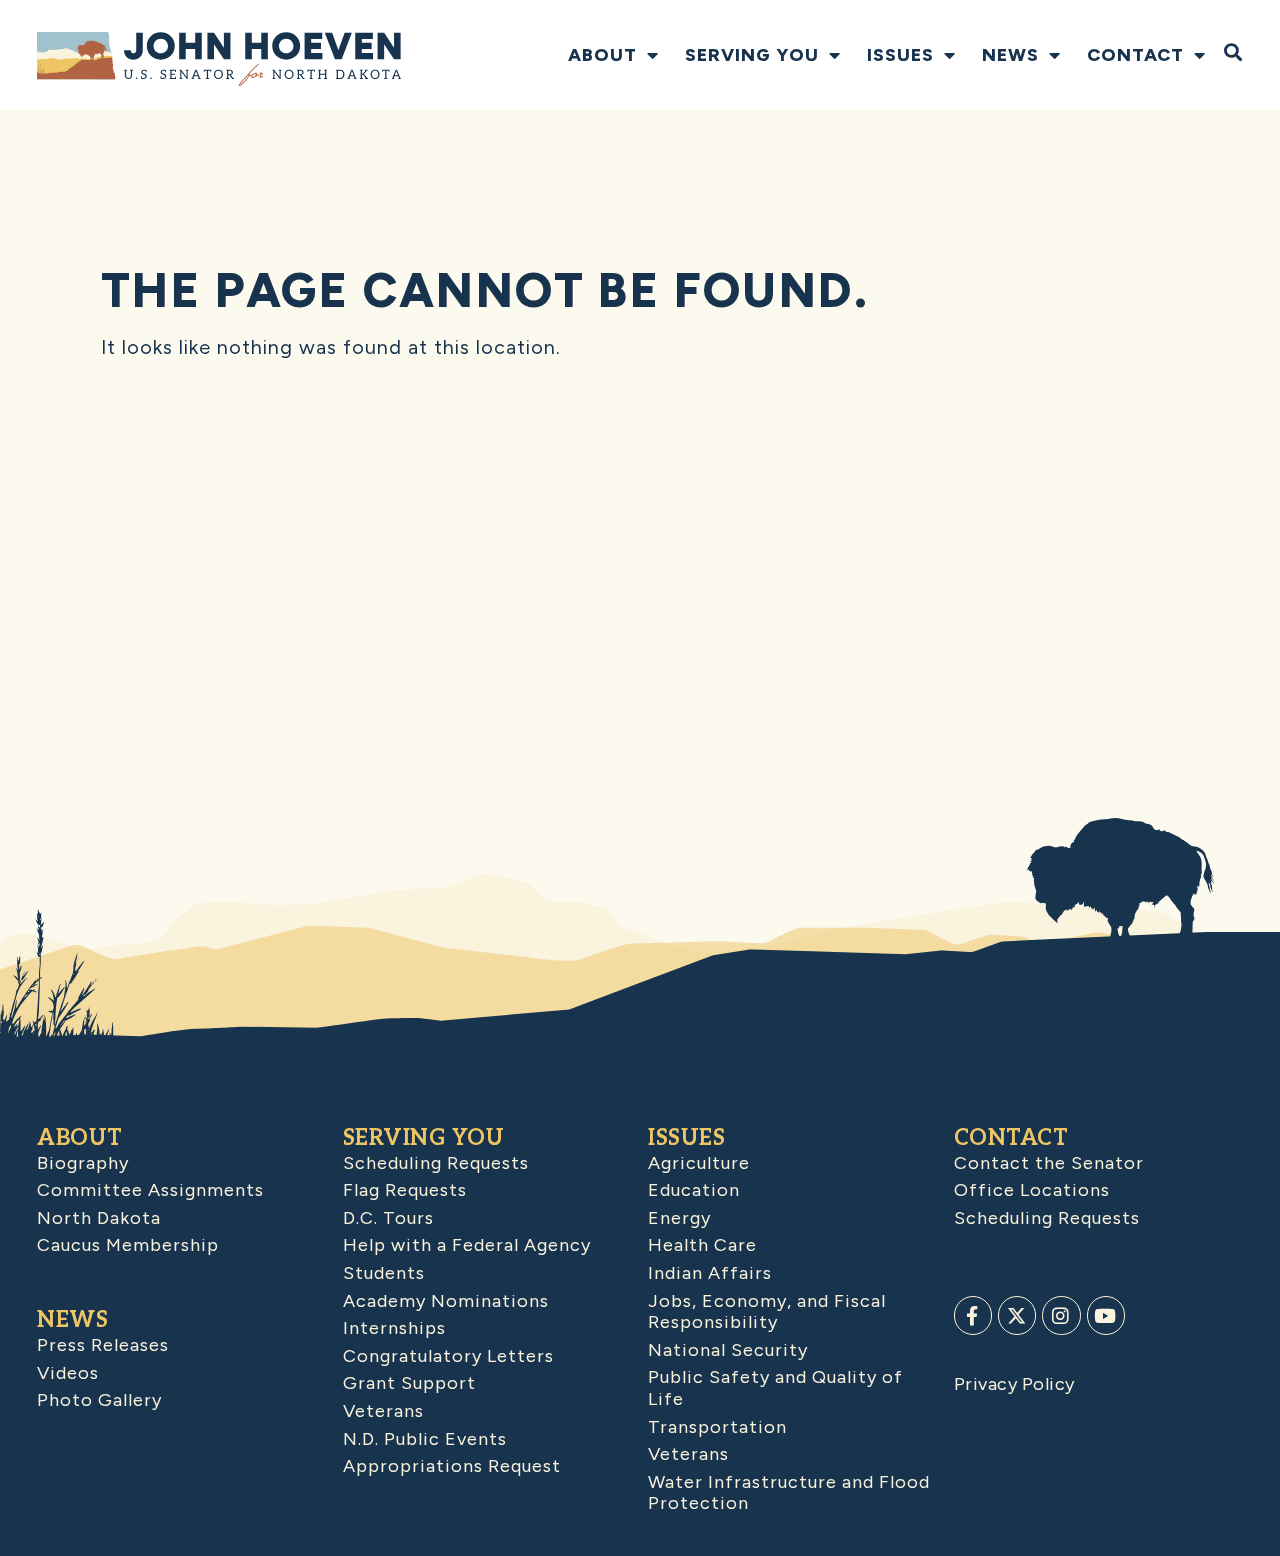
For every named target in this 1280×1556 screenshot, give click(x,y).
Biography (83, 1163)
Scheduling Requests (436, 1163)
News (1010, 55)
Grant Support (409, 1383)
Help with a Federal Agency (467, 1245)
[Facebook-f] (973, 1315)
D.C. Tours (388, 1218)
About (602, 55)
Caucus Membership (128, 1245)
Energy (679, 1218)
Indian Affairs (710, 1273)
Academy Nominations (446, 1301)
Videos (68, 1373)
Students (384, 1273)
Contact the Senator (1049, 1163)
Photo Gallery (99, 1400)
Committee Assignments (150, 1190)
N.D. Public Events (425, 1439)
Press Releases (103, 1345)
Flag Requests (405, 1190)
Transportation (717, 1427)
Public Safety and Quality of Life (775, 1388)
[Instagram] (1061, 1315)
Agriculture (699, 1163)
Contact (1135, 55)
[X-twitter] (1017, 1315)
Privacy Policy (1014, 1384)
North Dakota (99, 1218)
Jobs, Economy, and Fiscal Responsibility (767, 1312)
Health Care (702, 1245)
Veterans (383, 1411)
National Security (728, 1350)
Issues (900, 55)
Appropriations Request (452, 1466)
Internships (394, 1328)
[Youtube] (1106, 1315)
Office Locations (1032, 1190)
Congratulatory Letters (448, 1356)
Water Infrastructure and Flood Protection (789, 1493)
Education (694, 1190)
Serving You (752, 55)
